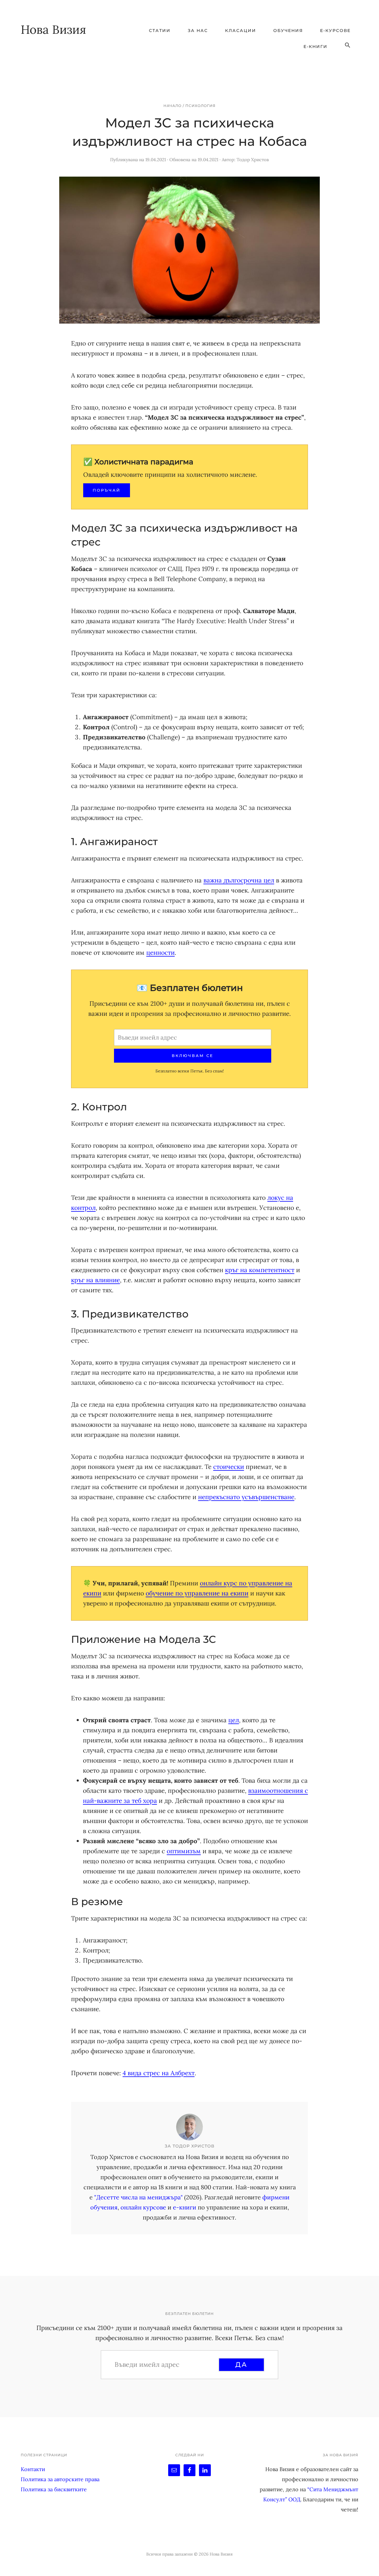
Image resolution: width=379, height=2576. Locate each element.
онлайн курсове (143, 2207)
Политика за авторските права (60, 2479)
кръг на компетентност (260, 1270)
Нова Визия (53, 29)
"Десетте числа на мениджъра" (138, 2197)
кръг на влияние (95, 1280)
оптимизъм (184, 1851)
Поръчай (107, 490)
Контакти (33, 2469)
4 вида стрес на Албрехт (159, 2073)
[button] (348, 45)
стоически (229, 1467)
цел (234, 1720)
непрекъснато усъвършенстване (246, 1497)
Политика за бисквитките (54, 2489)
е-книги (185, 2207)
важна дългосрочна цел (239, 880)
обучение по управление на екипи (197, 1593)
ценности (160, 953)
